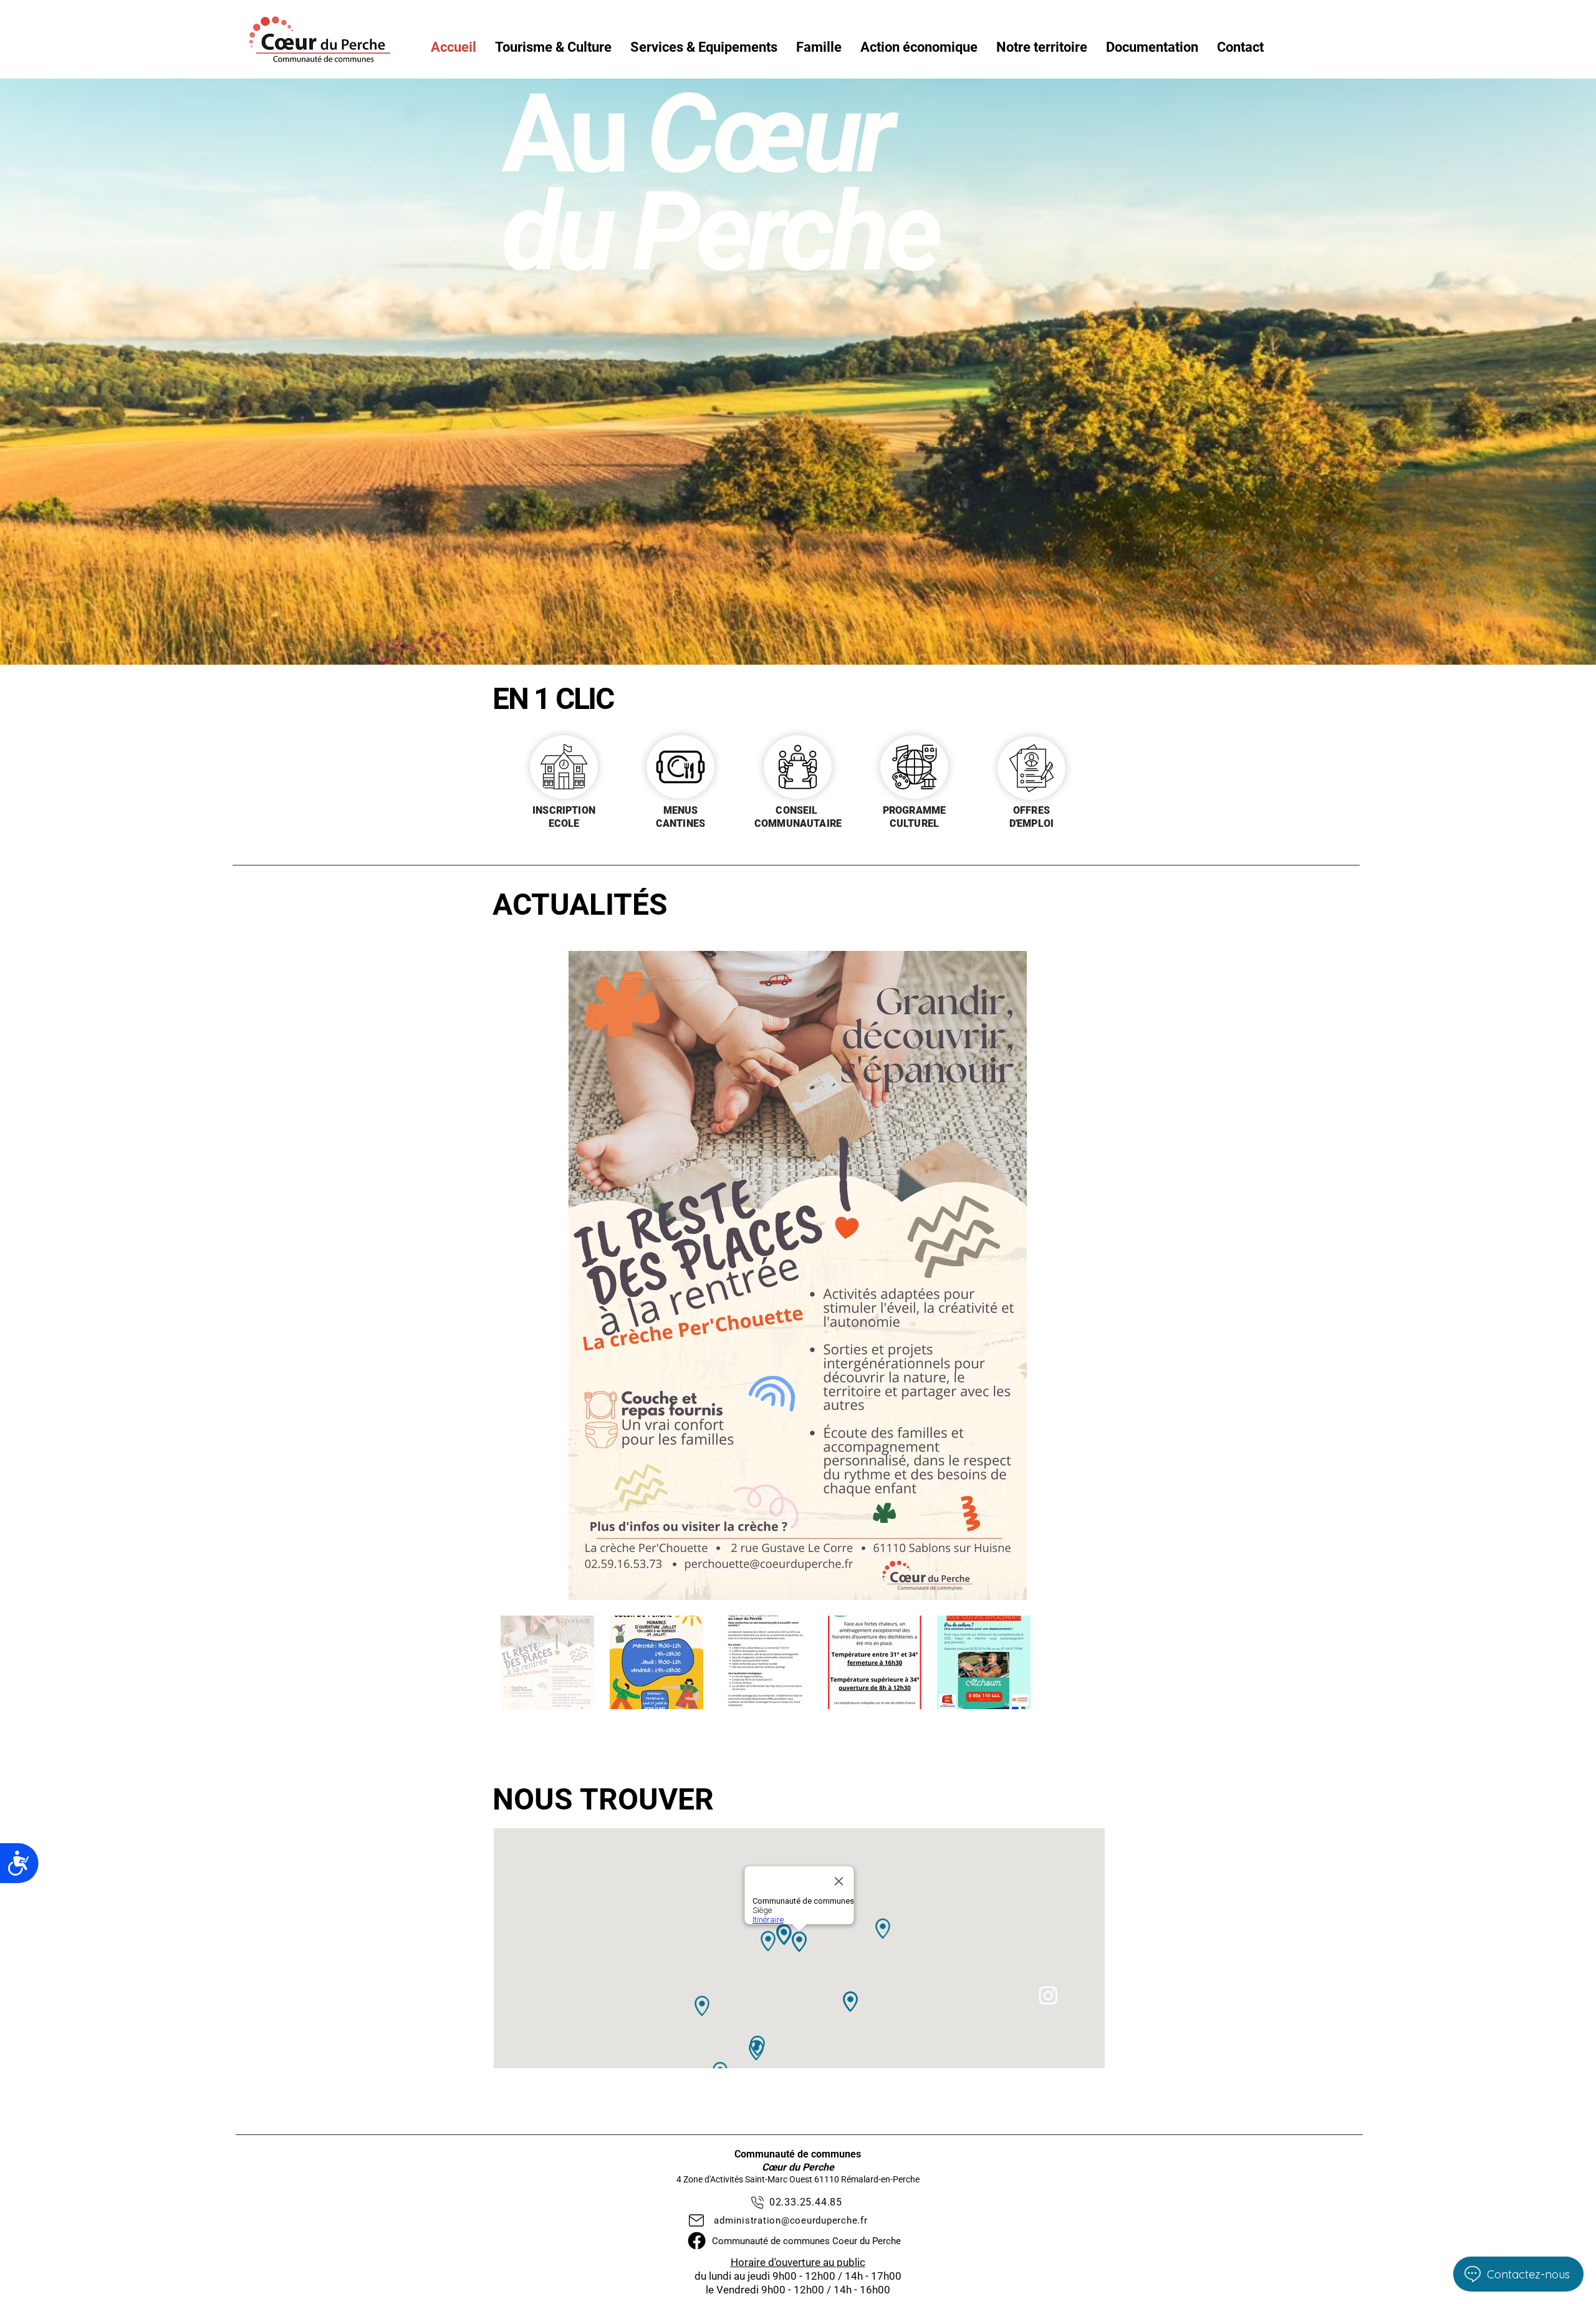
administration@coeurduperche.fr (791, 2220)
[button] (553, 47)
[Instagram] (1048, 1995)
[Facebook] (697, 2241)
